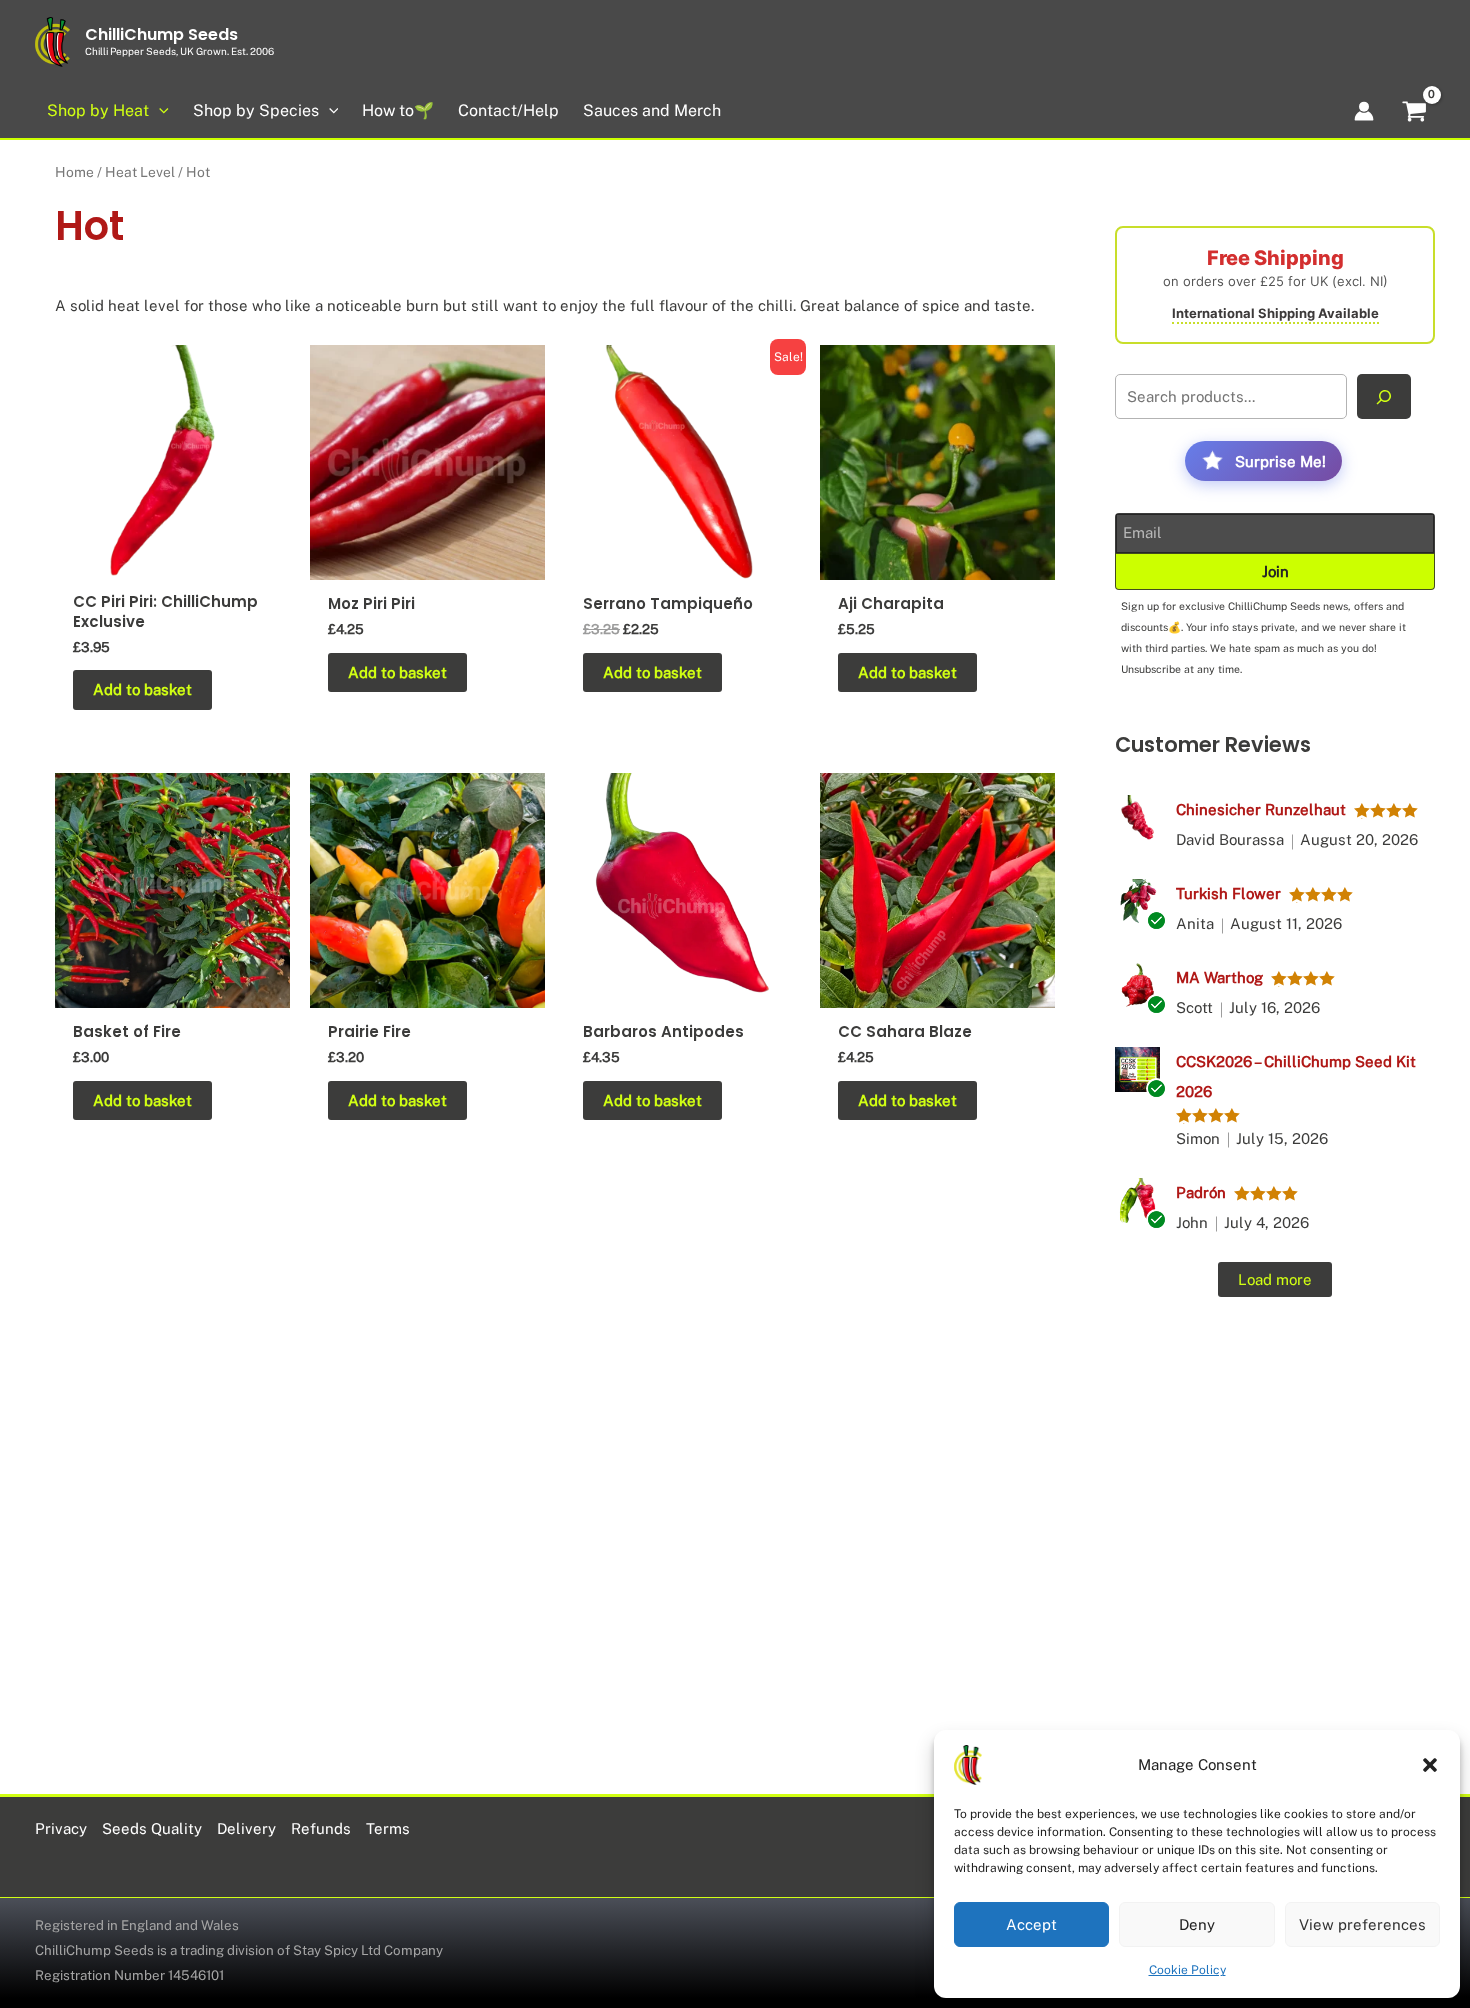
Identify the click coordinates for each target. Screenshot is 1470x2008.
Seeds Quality (152, 1828)
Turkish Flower (1228, 893)
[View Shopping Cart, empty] (1414, 113)
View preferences (1362, 1924)
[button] (1430, 1765)
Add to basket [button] (142, 689)
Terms (388, 1828)
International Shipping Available (1275, 313)
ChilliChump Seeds (161, 34)
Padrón (1201, 1192)
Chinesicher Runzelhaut (1261, 809)
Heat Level (140, 172)
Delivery (246, 1828)
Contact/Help (508, 110)
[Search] (1384, 396)
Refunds (321, 1828)
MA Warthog (1219, 977)
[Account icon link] (1364, 111)
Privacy (61, 1828)
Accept (1031, 1924)
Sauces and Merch (652, 110)
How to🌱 (398, 110)
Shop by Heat (98, 110)
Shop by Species (256, 110)
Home (74, 172)
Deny (1197, 1924)
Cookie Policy (1187, 1970)
